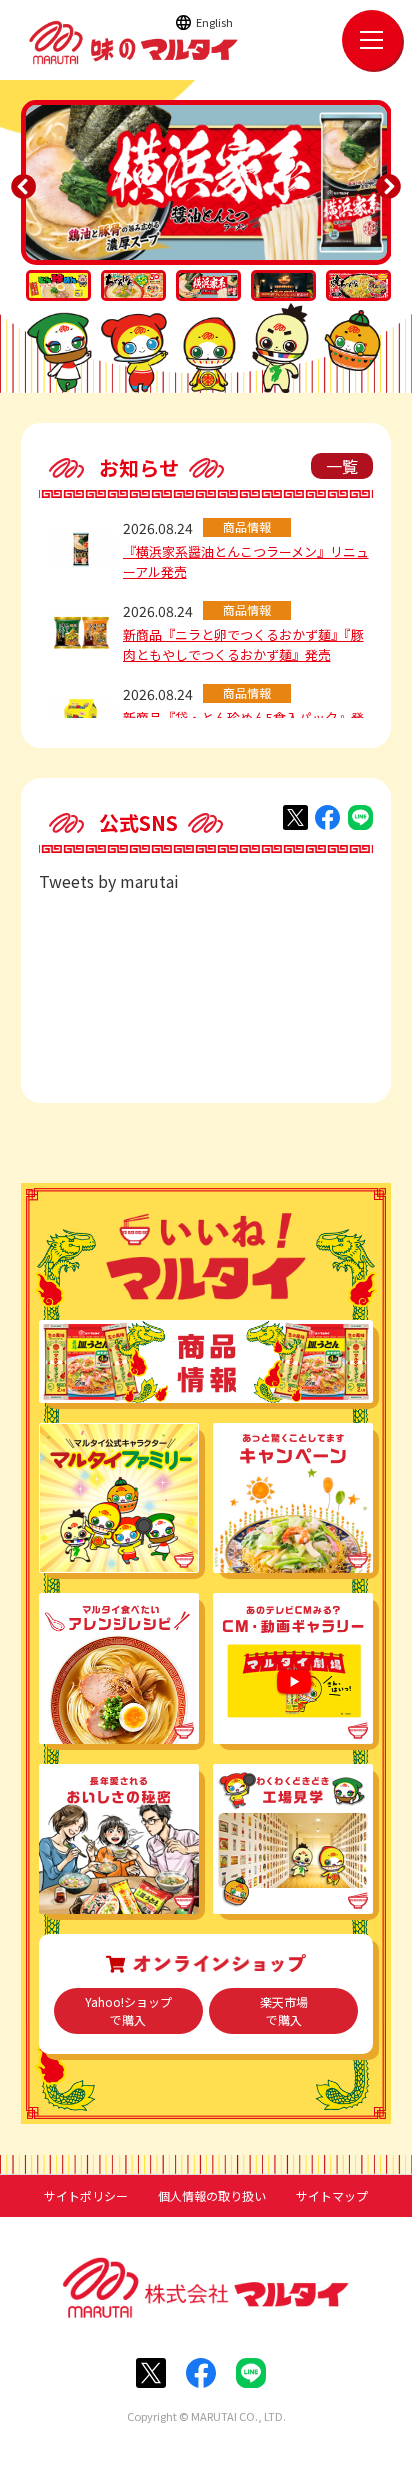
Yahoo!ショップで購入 (128, 2010)
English (214, 22)
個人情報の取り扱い (212, 2196)
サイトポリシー (86, 2196)
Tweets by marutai (109, 881)
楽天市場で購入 (284, 2010)
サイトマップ (332, 2196)
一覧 (342, 466)
